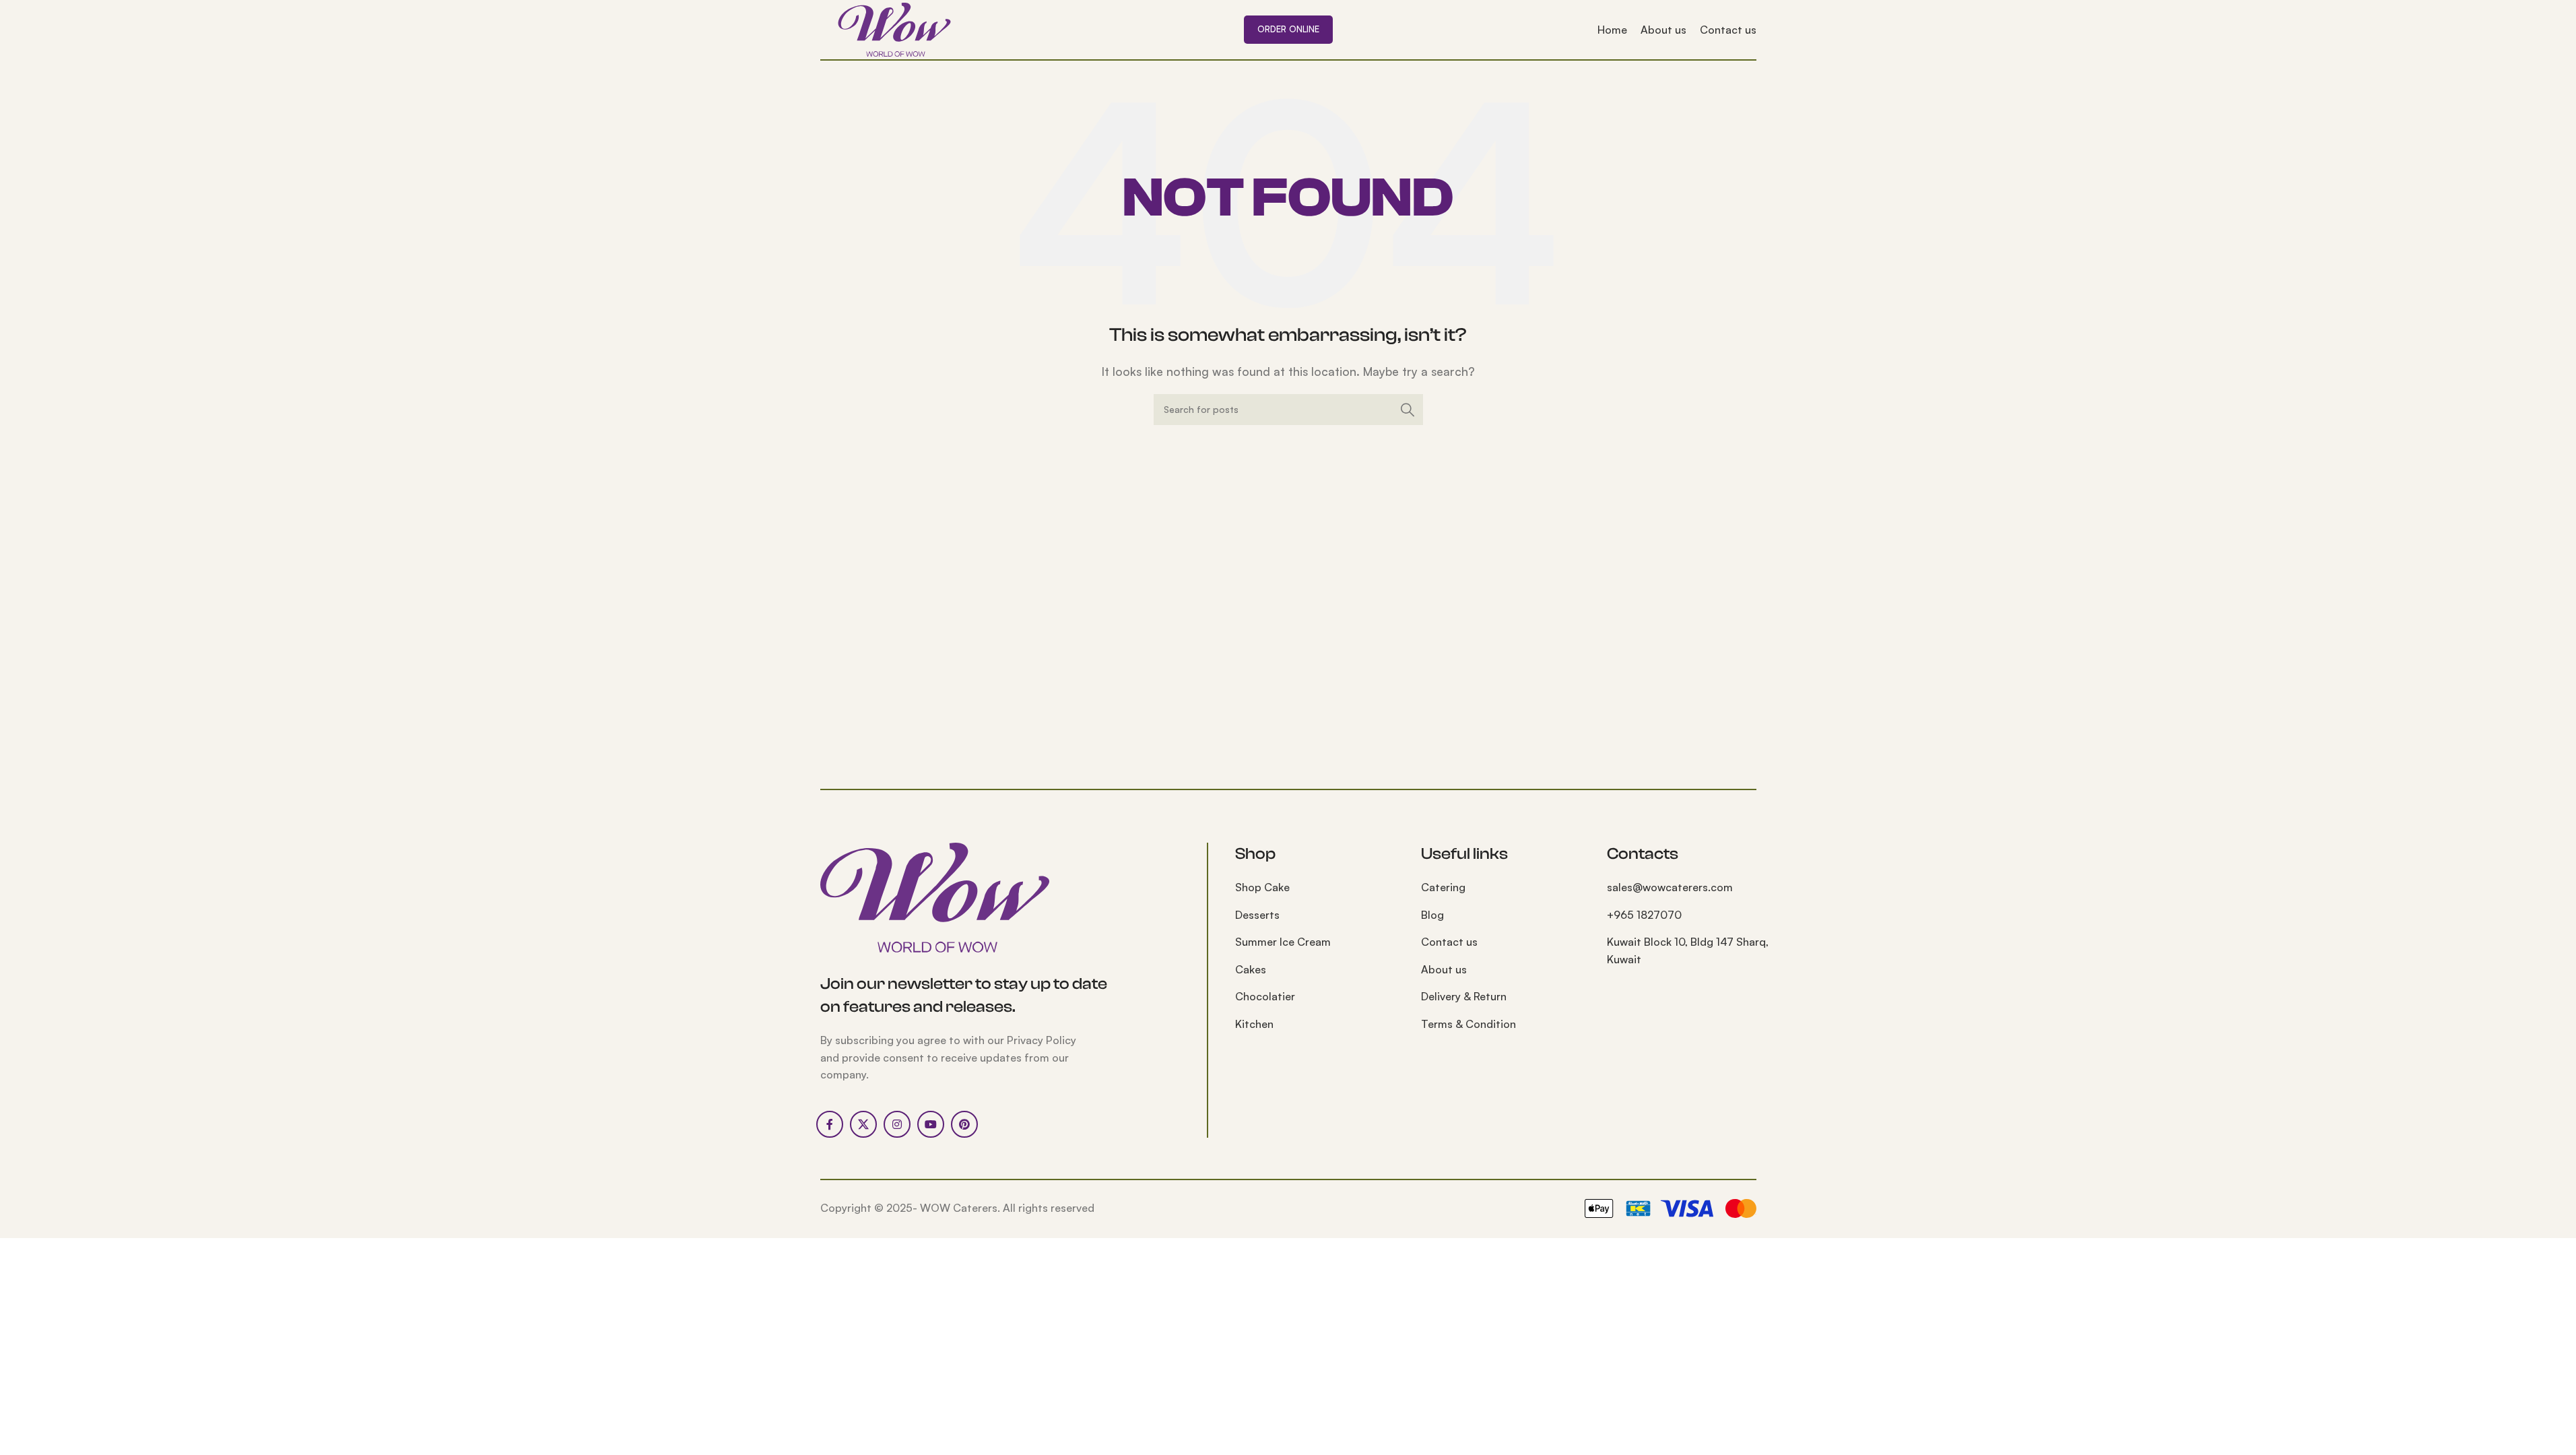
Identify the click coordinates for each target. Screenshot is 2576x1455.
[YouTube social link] (931, 1124)
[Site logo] (894, 28)
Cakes (1251, 969)
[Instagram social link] (897, 1124)
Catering (1443, 887)
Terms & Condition (1468, 1024)
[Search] (1408, 410)
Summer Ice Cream (1283, 942)
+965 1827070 (1644, 915)
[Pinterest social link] (964, 1124)
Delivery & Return (1464, 996)
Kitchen (1254, 1024)
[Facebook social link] (830, 1124)
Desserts (1257, 915)
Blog (1432, 915)
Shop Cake (1262, 887)
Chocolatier (1265, 996)
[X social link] (863, 1124)
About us (1444, 969)
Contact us (1449, 942)
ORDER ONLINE (1288, 29)
